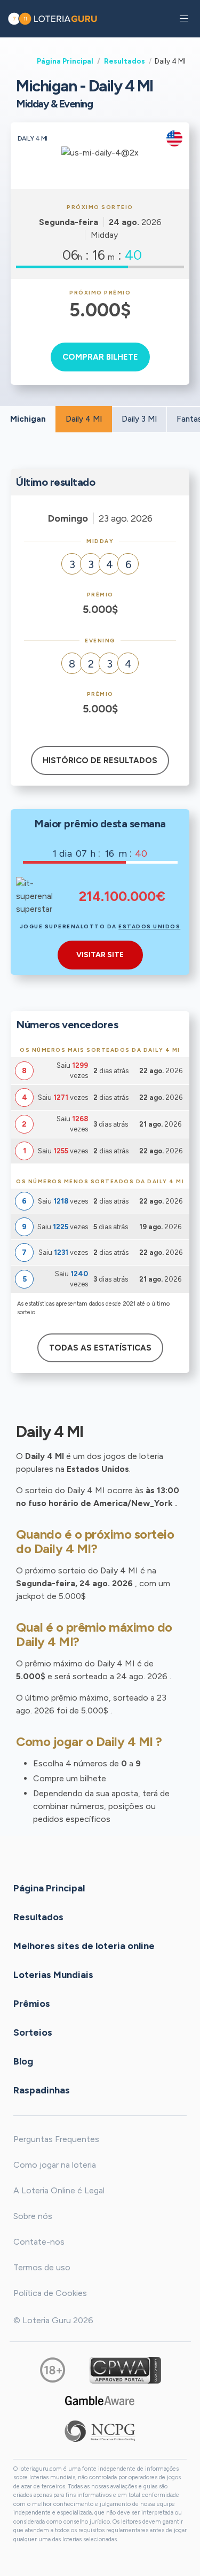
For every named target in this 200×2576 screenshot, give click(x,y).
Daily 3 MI (139, 419)
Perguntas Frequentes (56, 2139)
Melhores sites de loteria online (84, 1945)
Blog (23, 2061)
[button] (184, 19)
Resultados (125, 61)
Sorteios (33, 2032)
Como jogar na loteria (55, 2165)
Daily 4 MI (84, 419)
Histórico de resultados (100, 761)
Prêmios (32, 2003)
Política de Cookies (50, 2293)
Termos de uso (42, 2267)
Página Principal (65, 61)
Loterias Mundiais (53, 1974)
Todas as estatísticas (100, 1348)
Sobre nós (33, 2216)
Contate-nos (39, 2242)
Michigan (28, 419)
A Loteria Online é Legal (59, 2190)
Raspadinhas (42, 2090)
